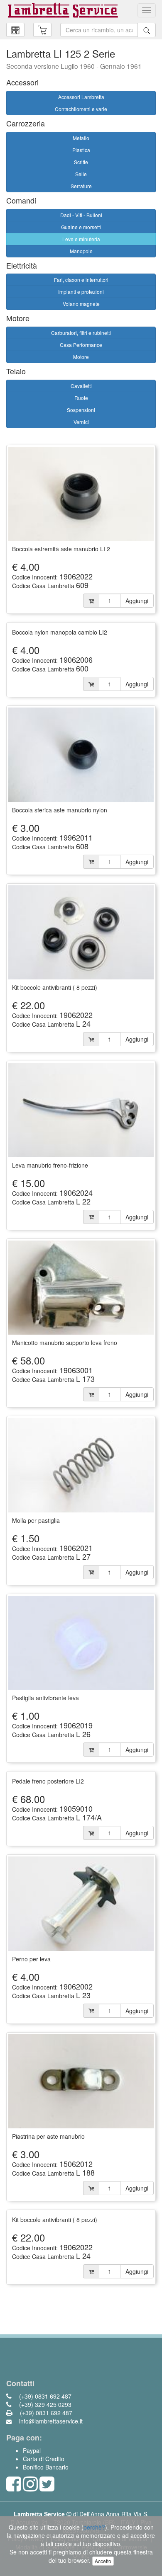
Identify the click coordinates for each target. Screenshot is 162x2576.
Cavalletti (81, 386)
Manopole (81, 251)
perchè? (94, 2527)
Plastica (81, 150)
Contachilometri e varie (81, 109)
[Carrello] (15, 30)
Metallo (81, 138)
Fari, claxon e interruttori (81, 280)
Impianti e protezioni (81, 292)
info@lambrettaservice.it (50, 2421)
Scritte (81, 162)
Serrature (81, 186)
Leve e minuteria (81, 239)
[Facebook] (14, 2488)
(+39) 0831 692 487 (44, 2396)
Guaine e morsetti (81, 227)
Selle (81, 174)
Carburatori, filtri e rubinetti (81, 333)
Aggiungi (137, 601)
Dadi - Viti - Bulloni (81, 215)
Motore (81, 357)
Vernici (81, 422)
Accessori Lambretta (81, 97)
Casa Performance (81, 345)
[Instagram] (30, 2488)
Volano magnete (81, 304)
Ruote (81, 398)
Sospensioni (81, 410)
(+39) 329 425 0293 (44, 2404)
